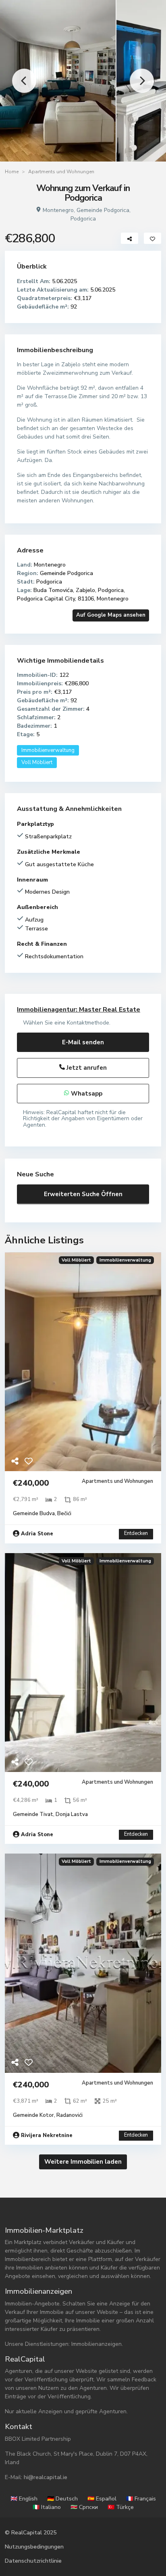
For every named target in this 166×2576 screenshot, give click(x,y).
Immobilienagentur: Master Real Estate (79, 1010)
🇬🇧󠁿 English (24, 2499)
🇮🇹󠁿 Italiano (47, 2507)
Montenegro (58, 210)
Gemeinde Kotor (33, 2115)
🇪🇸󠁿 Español (102, 2499)
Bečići (64, 1514)
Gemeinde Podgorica (103, 210)
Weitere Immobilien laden (83, 2162)
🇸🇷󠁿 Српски (84, 2507)
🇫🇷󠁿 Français (141, 2499)
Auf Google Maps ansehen (111, 615)
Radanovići (70, 2115)
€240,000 (31, 1483)
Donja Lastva (72, 1814)
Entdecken (136, 1533)
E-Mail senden (83, 1042)
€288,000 (156, 979)
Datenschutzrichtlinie (33, 2561)
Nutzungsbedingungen (34, 2547)
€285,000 (10, 979)
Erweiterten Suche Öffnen (83, 1194)
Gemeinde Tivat (33, 1814)
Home (12, 172)
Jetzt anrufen (86, 1068)
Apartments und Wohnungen (61, 172)
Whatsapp (86, 1094)
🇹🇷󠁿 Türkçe (121, 2507)
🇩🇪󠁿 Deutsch (62, 2499)
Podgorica (83, 219)
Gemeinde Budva (34, 1514)
